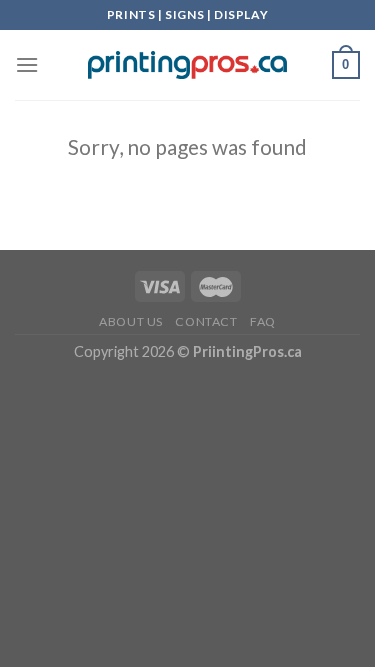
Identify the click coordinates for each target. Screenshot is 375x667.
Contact (206, 321)
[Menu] (27, 64)
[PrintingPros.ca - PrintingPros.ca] (188, 65)
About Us (131, 321)
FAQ (263, 321)
